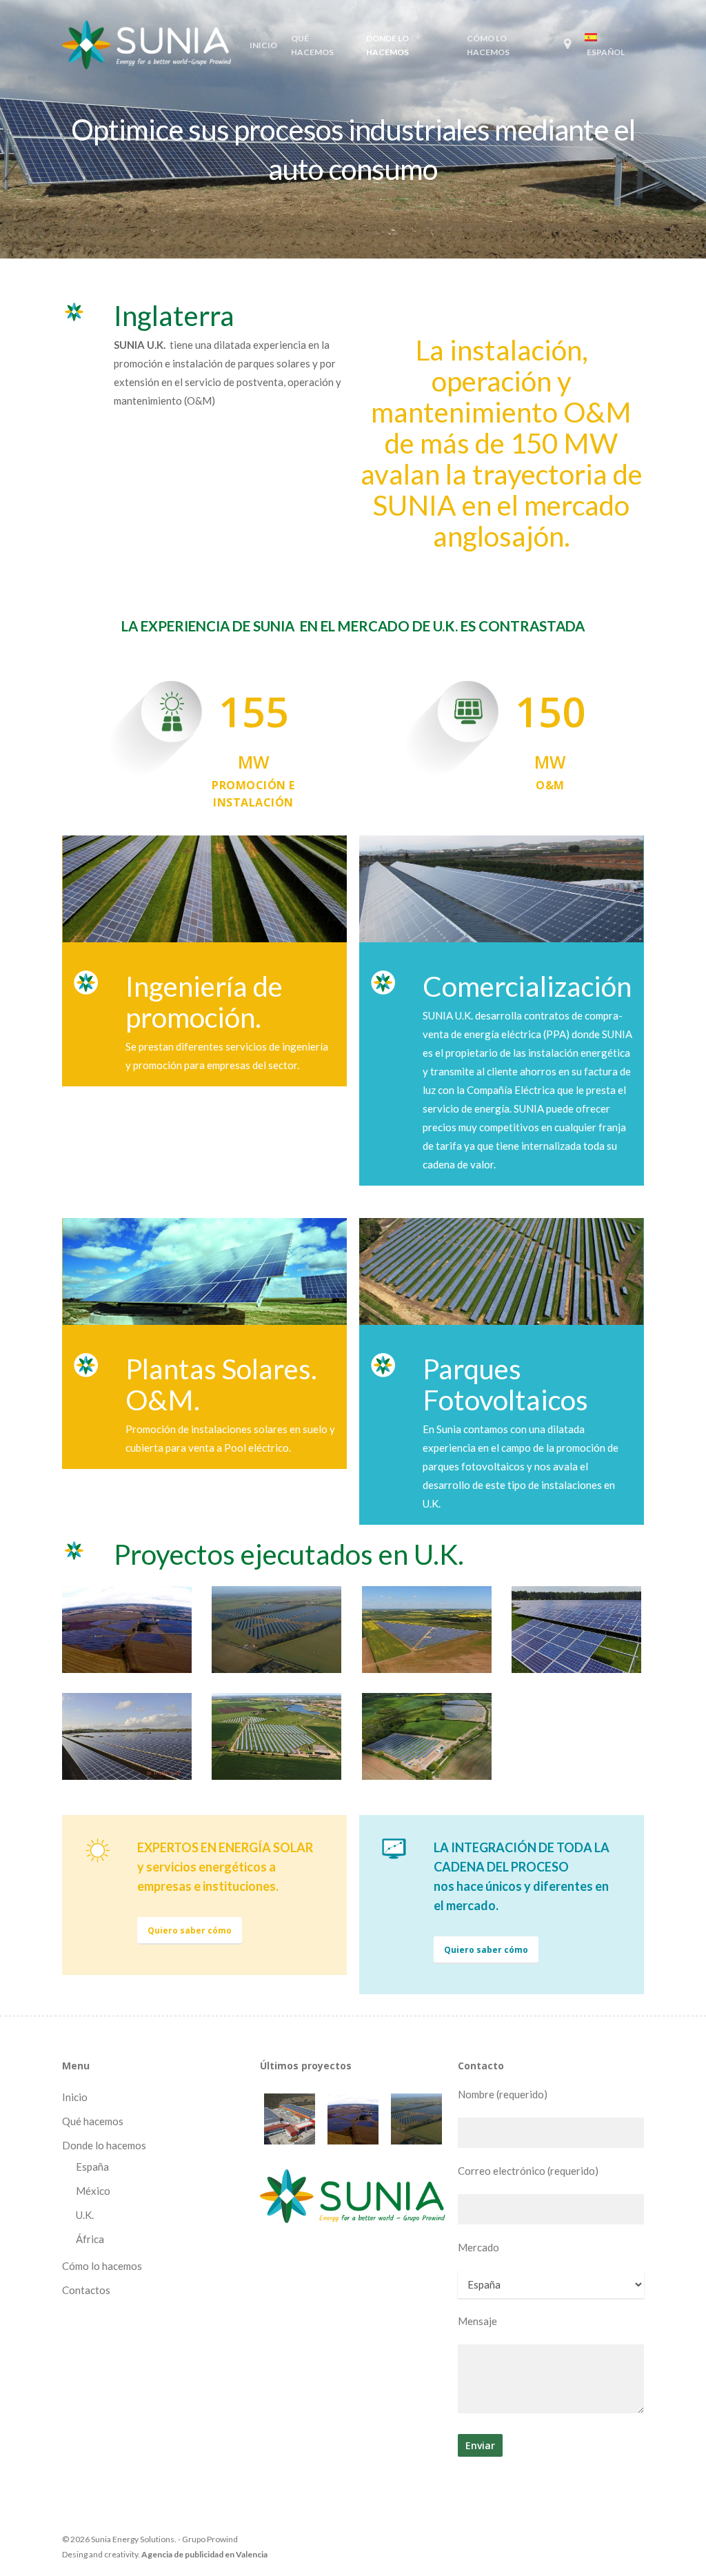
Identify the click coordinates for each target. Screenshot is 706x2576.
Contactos (86, 2290)
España (92, 2167)
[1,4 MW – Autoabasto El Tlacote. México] (290, 2119)
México (93, 2191)
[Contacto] (567, 46)
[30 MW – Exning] (416, 2119)
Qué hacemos (93, 2121)
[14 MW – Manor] (353, 2119)
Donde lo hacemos (104, 2145)
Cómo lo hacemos (102, 2266)
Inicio (75, 2097)
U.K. (85, 2215)
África (90, 2239)
